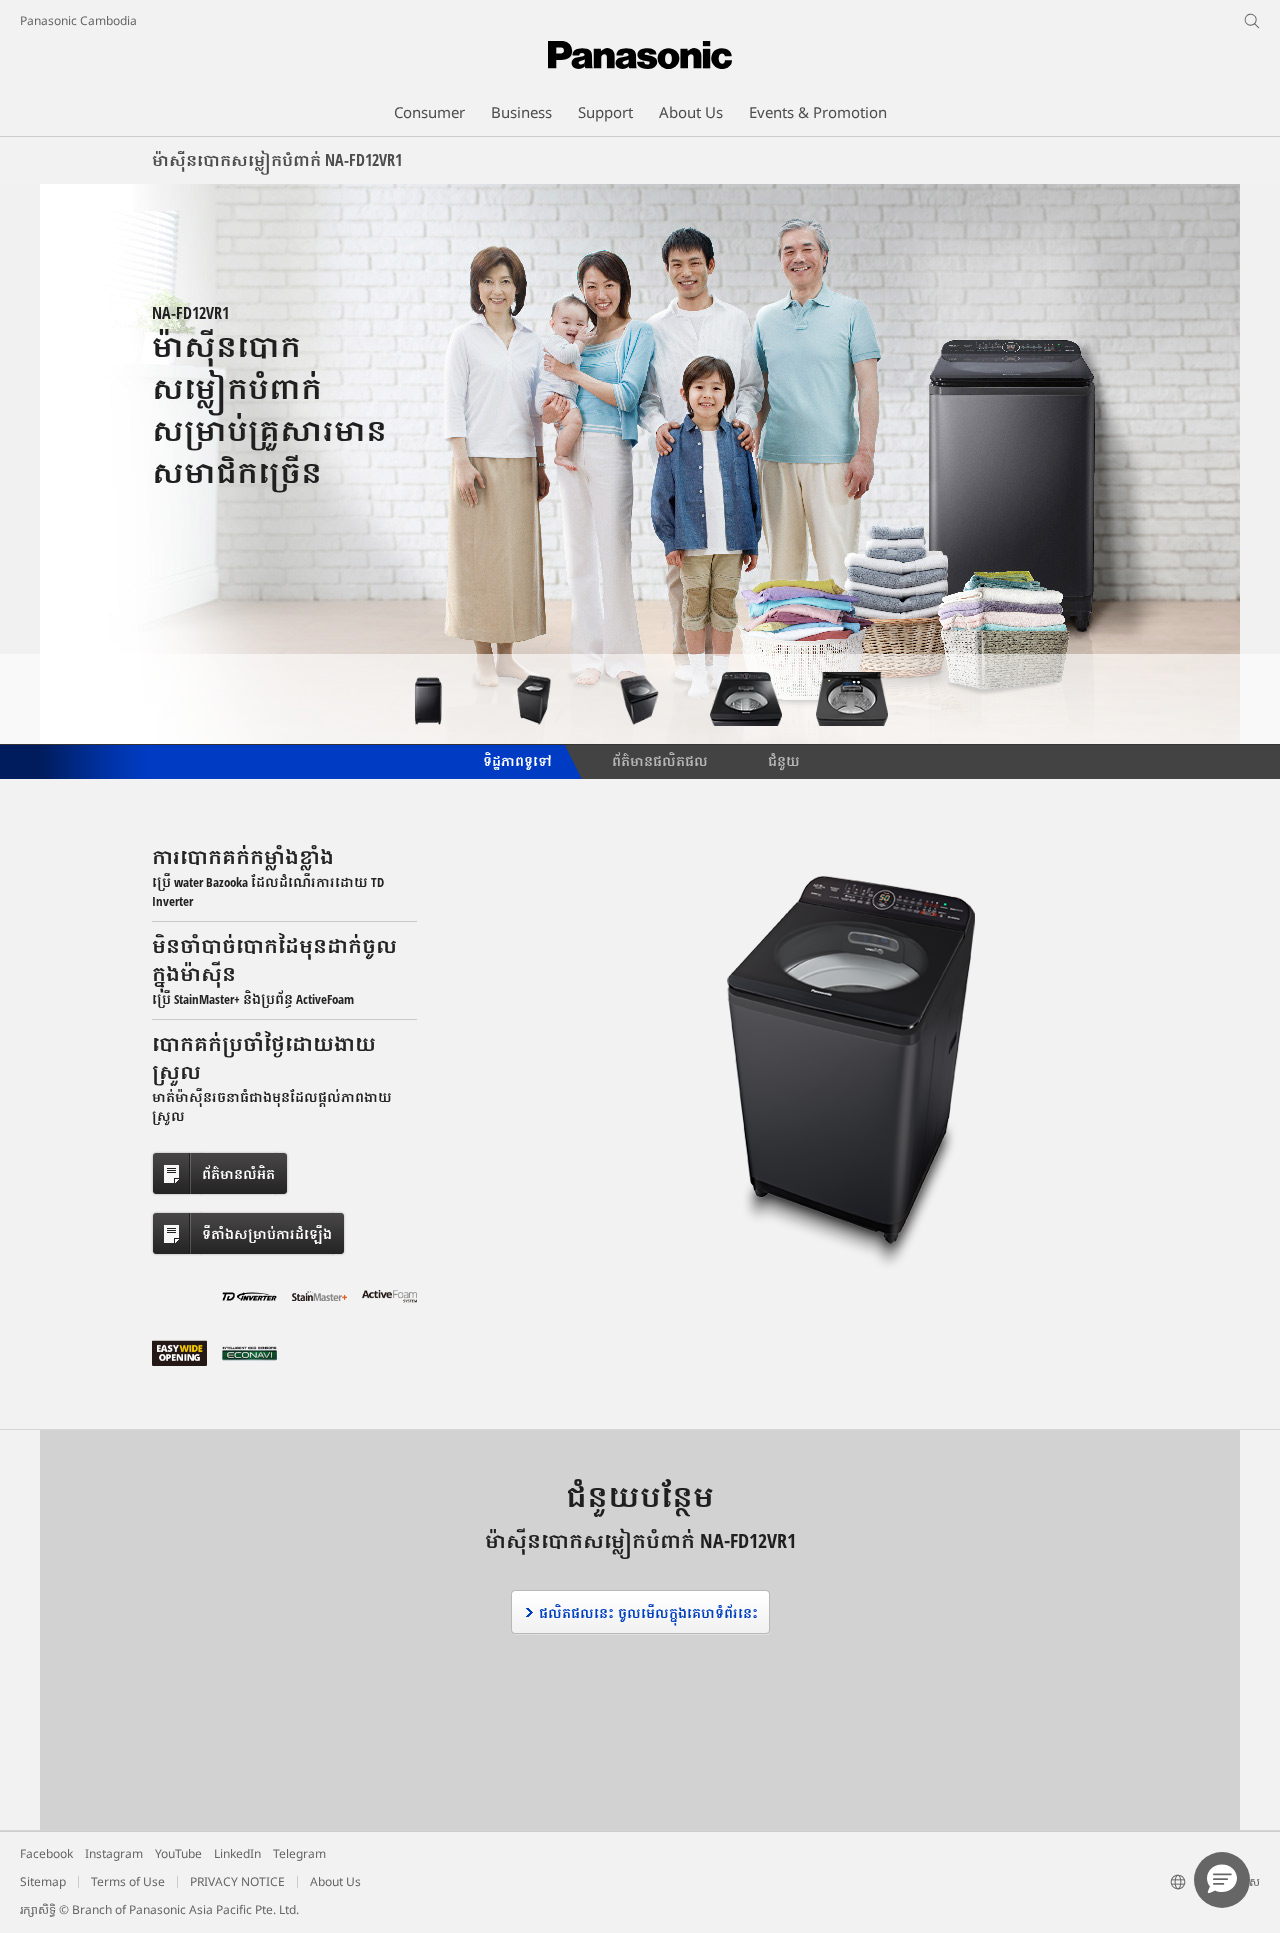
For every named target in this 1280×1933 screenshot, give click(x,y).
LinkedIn (237, 1853)
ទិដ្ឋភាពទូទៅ (516, 760)
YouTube (178, 1853)
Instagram (114, 1853)
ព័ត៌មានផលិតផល (660, 760)
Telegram (299, 1853)
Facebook (46, 1853)
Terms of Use (128, 1881)
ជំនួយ (784, 760)
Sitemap (43, 1881)
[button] (1222, 1880)
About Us (335, 1881)
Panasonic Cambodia (78, 20)
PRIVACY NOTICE (237, 1881)
